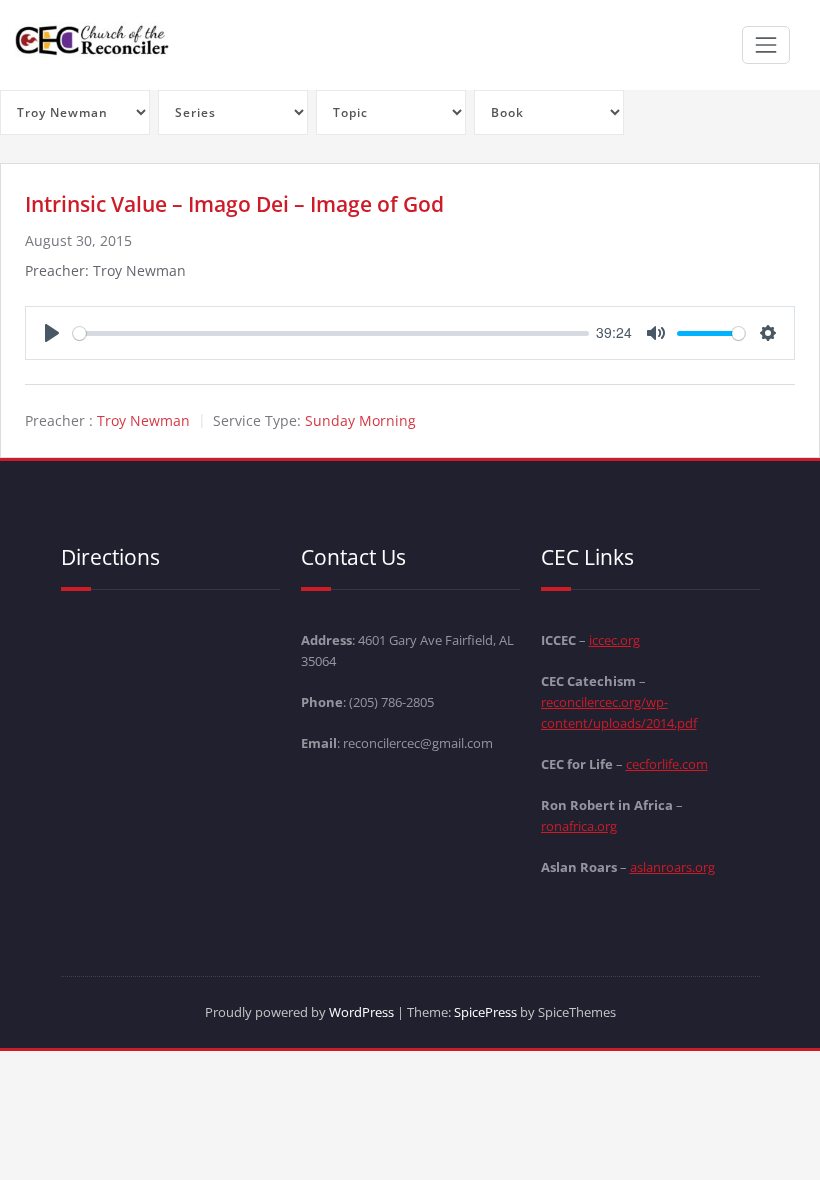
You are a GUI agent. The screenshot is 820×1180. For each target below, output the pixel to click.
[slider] (331, 333)
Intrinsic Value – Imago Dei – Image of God (234, 204)
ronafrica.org (579, 826)
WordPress (361, 1012)
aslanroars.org (672, 867)
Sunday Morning (360, 420)
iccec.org (614, 640)
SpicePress (485, 1012)
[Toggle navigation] (766, 45)
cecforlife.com (667, 764)
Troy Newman (143, 420)
